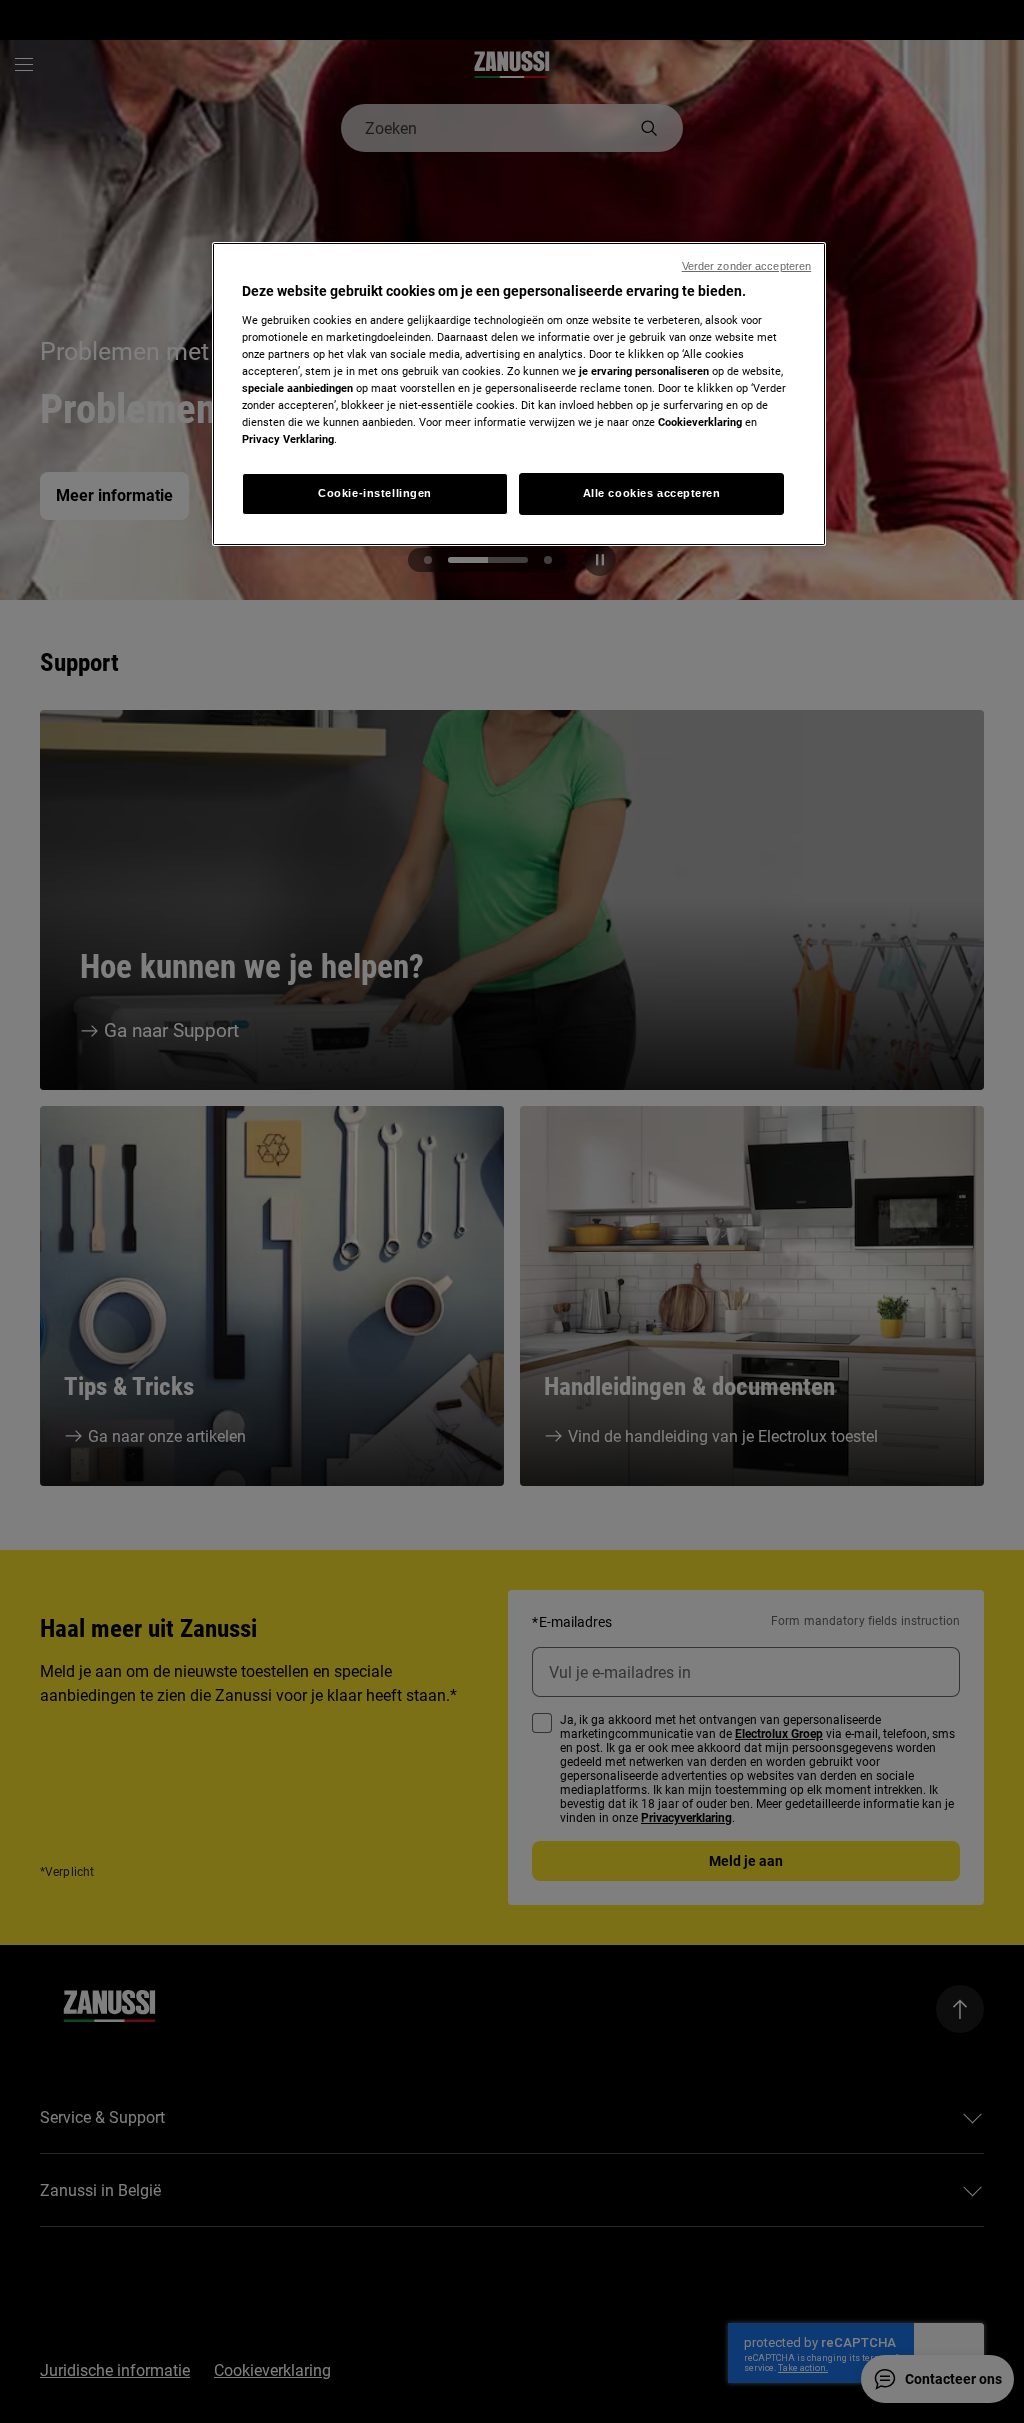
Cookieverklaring (700, 422)
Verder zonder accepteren (747, 266)
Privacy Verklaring (288, 439)
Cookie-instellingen (375, 493)
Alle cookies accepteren (652, 493)
